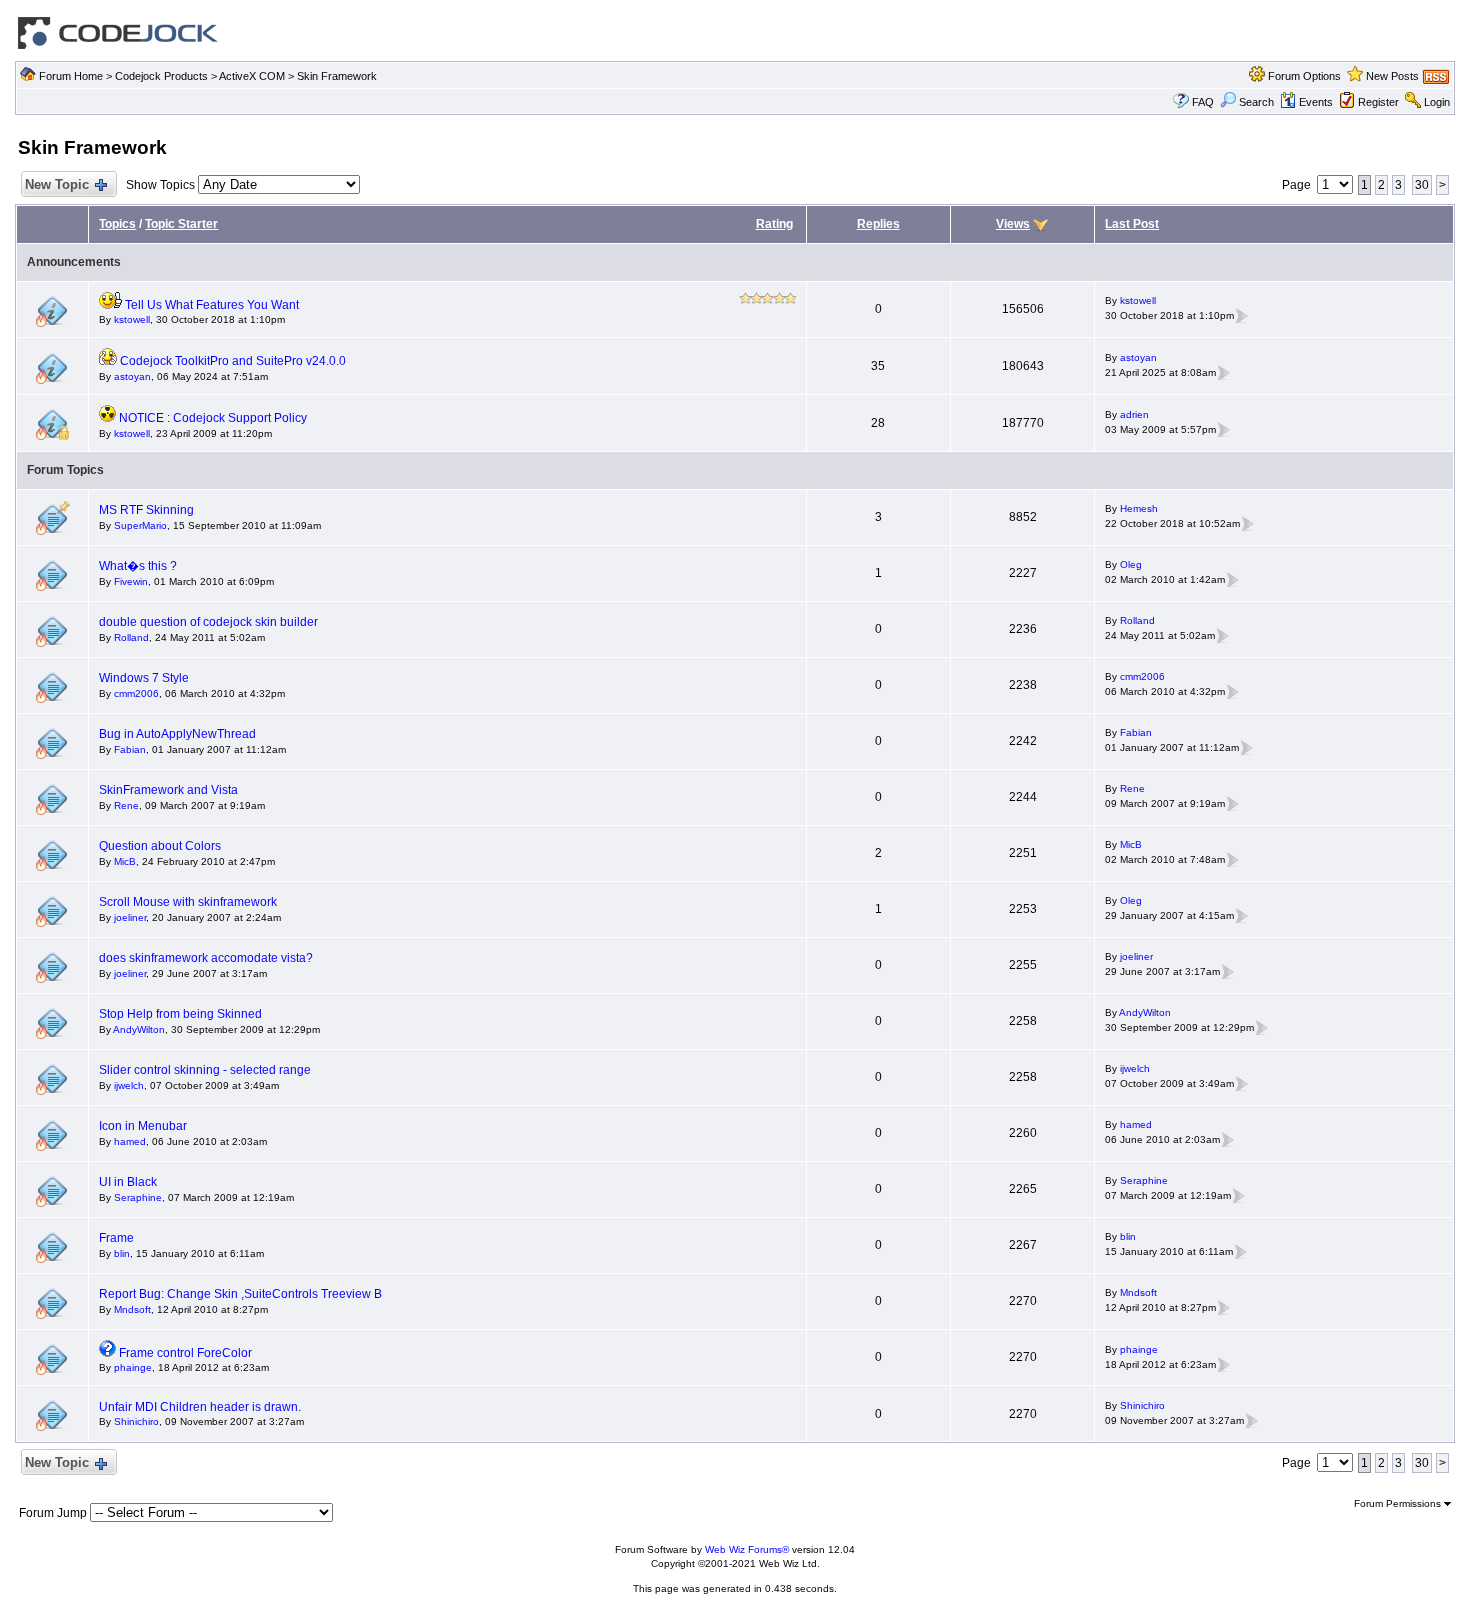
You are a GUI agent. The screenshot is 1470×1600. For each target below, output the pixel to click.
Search (1256, 102)
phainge (133, 1367)
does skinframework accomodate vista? (206, 958)
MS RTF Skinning (146, 510)
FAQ (1203, 102)
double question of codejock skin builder (208, 622)
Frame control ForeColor (185, 1353)
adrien (1134, 414)
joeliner (130, 917)
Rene (126, 805)
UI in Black (128, 1182)
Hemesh (1139, 508)
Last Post (1132, 224)
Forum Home (71, 76)
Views (1013, 224)
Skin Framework (337, 76)
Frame (116, 1238)
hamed (130, 1141)
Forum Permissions (1399, 1503)
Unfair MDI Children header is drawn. (200, 1407)
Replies (878, 224)
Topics (117, 224)
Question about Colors (160, 846)
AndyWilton (139, 1029)
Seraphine (138, 1197)
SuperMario (140, 525)
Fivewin (131, 581)
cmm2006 (136, 693)
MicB (125, 861)
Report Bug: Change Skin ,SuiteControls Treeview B (240, 1294)
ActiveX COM (252, 76)
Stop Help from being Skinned (180, 1014)
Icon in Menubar (143, 1126)
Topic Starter (181, 224)
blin (122, 1253)
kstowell (132, 319)
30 (1422, 185)
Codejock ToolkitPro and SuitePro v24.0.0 (233, 361)
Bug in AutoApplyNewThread (177, 734)
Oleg (1131, 564)
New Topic (57, 184)
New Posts (1392, 76)
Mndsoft (132, 1309)
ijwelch (129, 1085)
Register (1378, 102)
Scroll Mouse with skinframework (188, 902)
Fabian (130, 749)
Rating (774, 224)
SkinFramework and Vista (168, 790)
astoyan (132, 376)
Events (1316, 102)
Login (1437, 102)
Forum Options (1304, 76)
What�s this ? (138, 566)
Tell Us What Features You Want (212, 305)
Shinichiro (136, 1421)
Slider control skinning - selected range (205, 1070)
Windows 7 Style (144, 678)
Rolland (131, 637)
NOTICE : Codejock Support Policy (213, 418)
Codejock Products (161, 76)
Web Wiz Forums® (747, 1549)
